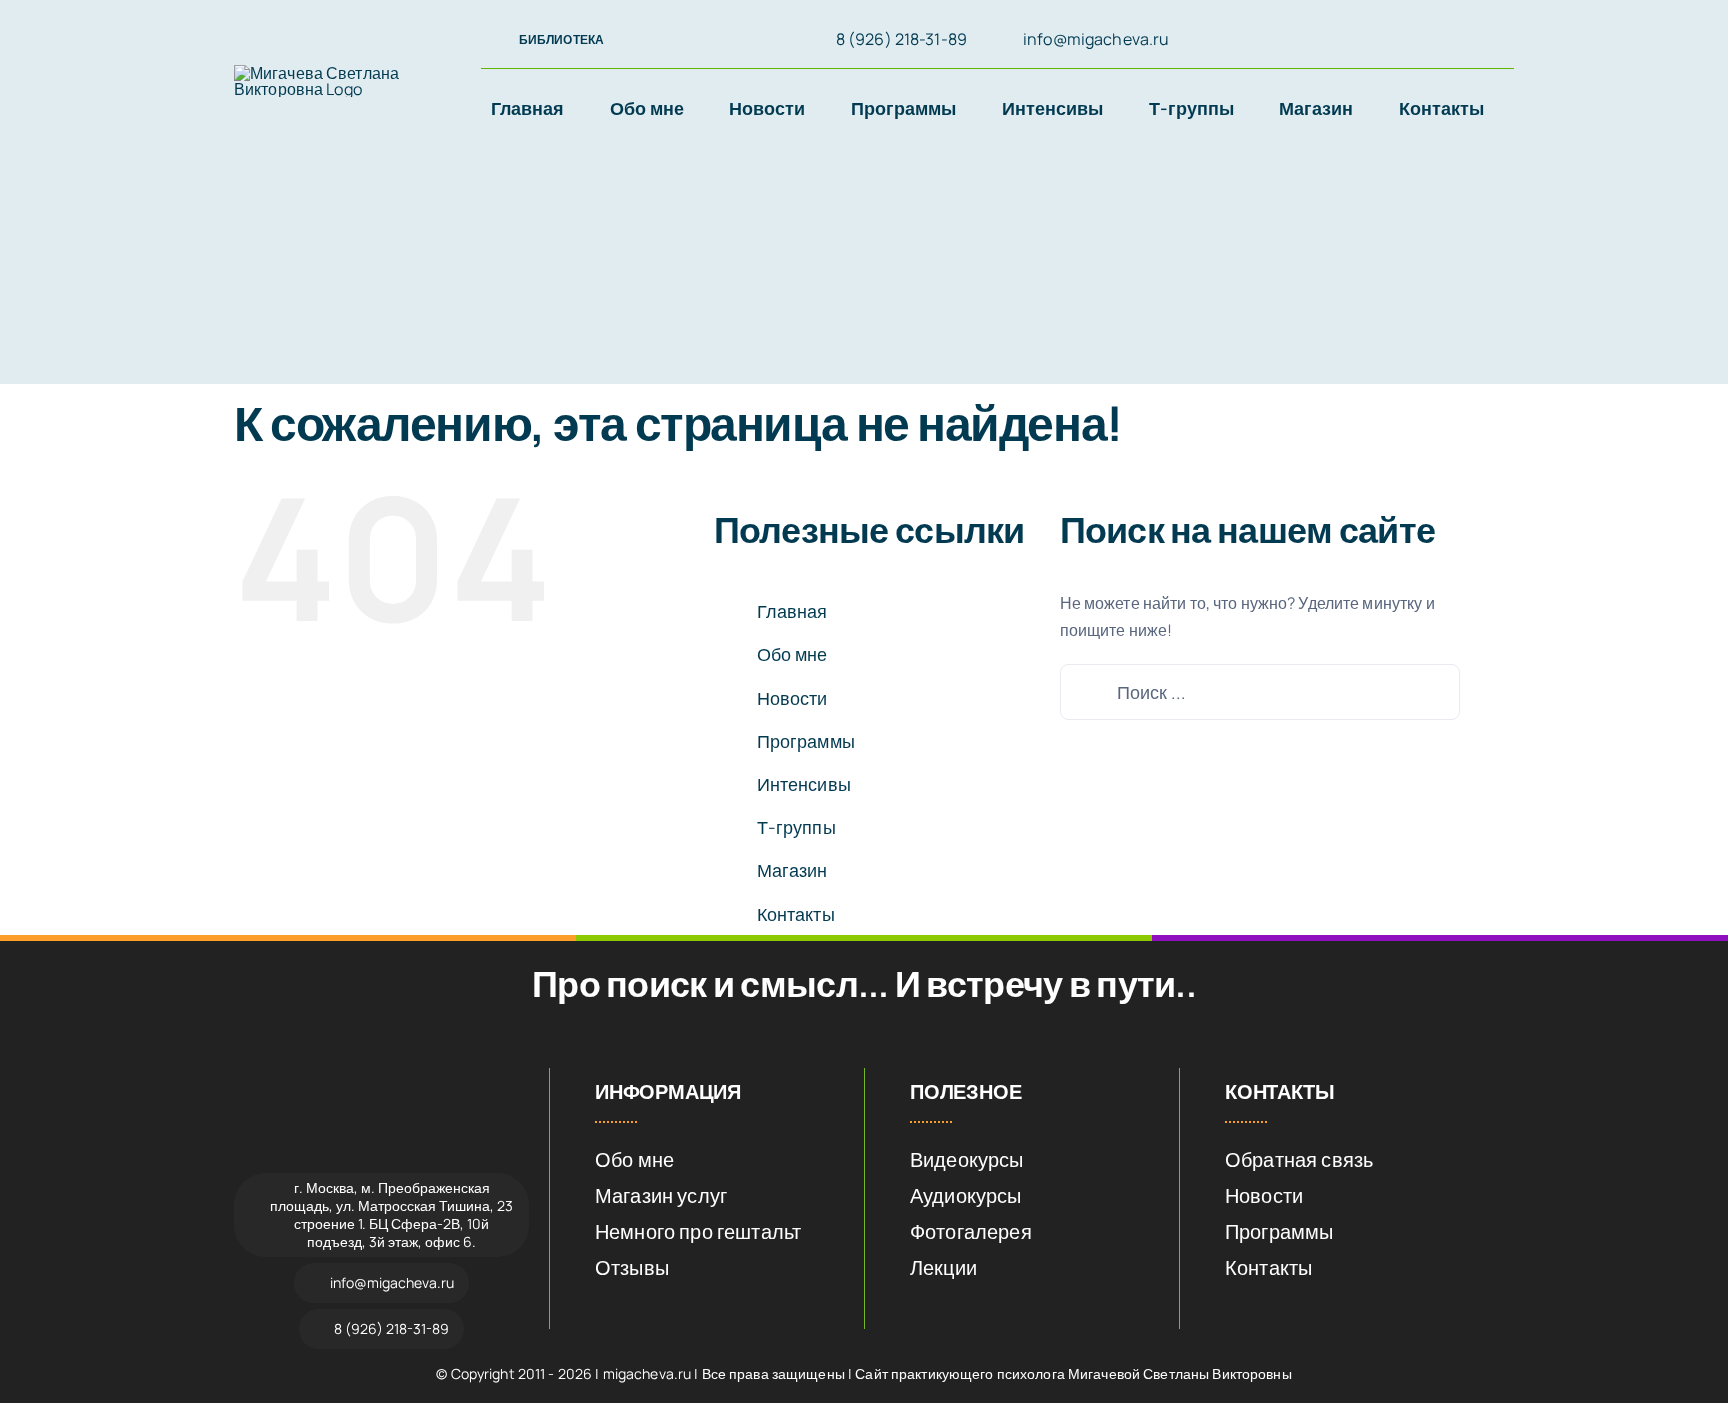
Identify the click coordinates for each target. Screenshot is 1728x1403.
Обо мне (792, 654)
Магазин (792, 870)
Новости (792, 698)
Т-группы (796, 827)
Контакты (796, 914)
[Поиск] (1397, 40)
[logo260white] (382, 1078)
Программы (806, 741)
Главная (792, 611)
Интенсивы (804, 784)
